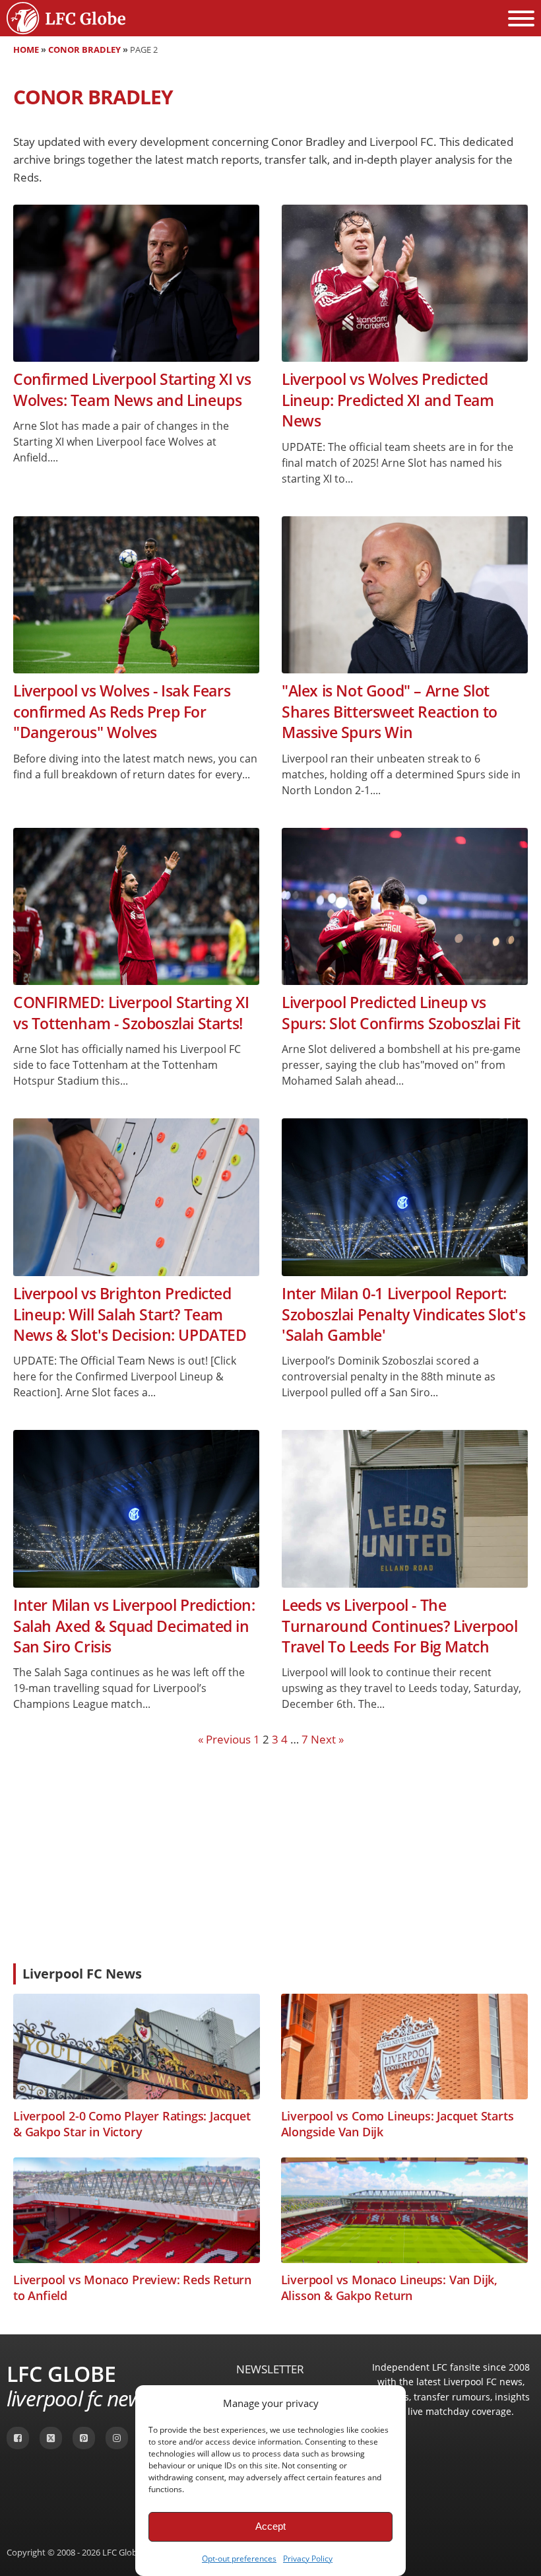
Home (26, 50)
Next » (327, 1739)
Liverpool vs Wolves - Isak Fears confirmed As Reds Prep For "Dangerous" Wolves (122, 712)
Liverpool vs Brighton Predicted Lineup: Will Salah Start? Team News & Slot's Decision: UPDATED (130, 1314)
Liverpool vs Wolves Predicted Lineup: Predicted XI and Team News (388, 400)
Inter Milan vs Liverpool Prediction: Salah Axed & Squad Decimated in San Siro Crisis (134, 1626)
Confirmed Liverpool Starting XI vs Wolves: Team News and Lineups (132, 390)
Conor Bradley (84, 50)
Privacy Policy (308, 2559)
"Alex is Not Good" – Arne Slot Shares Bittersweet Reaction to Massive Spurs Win (390, 712)
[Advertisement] (270, 1854)
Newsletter (270, 2369)
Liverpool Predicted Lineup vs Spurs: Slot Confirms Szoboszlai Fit (401, 1013)
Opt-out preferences (239, 2559)
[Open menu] (521, 18)
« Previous (224, 1739)
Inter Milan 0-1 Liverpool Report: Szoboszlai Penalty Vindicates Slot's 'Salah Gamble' (404, 1314)
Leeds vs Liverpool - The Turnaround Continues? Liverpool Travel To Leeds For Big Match (400, 1626)
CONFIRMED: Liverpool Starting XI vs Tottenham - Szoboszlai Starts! (131, 1013)
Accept (270, 2526)
